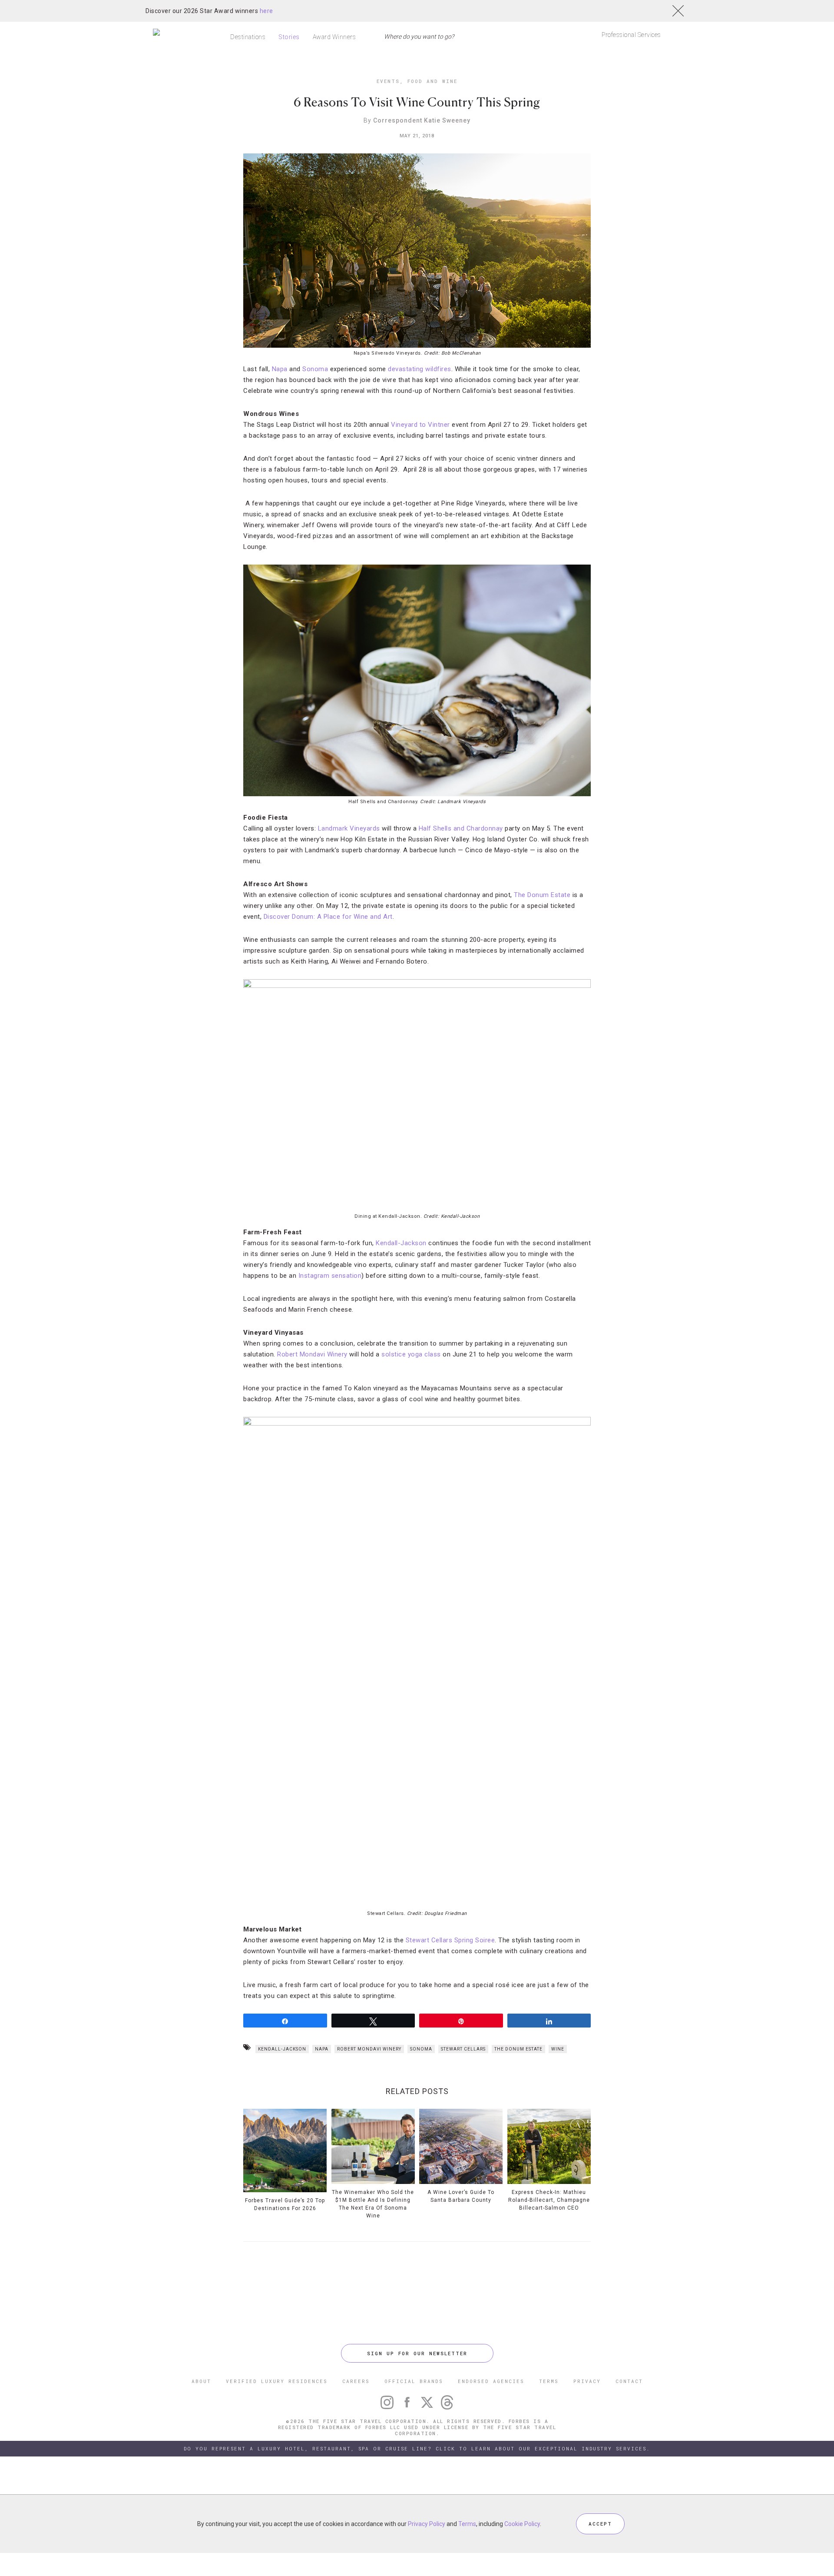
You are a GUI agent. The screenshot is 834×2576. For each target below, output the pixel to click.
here (266, 11)
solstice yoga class (411, 1354)
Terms (467, 2524)
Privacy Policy (427, 2524)
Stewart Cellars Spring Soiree (450, 1940)
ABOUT (201, 2381)
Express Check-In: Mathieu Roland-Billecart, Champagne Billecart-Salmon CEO (549, 2200)
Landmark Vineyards (349, 828)
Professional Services (631, 35)
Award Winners (334, 37)
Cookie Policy (522, 2524)
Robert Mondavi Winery (312, 1354)
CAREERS (356, 2381)
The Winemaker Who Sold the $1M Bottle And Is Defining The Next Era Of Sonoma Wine (373, 2204)
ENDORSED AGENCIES (491, 2381)
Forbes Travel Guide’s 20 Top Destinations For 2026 (285, 2204)
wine (558, 2049)
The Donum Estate (542, 895)
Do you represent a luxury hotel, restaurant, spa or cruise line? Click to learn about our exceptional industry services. (417, 2448)
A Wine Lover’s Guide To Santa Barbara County (461, 2196)
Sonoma (315, 369)
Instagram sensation (330, 1276)
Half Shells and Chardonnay (461, 828)
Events (388, 81)
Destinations (248, 37)
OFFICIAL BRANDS (414, 2381)
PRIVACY (587, 2381)
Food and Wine (432, 81)
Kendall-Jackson (401, 1243)
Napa (280, 369)
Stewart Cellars (463, 2049)
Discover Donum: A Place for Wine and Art (328, 917)
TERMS (549, 2381)
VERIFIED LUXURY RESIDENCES (277, 2381)
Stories (289, 37)
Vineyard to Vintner (420, 425)
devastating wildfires (420, 369)
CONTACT (629, 2381)
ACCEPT (600, 2524)
